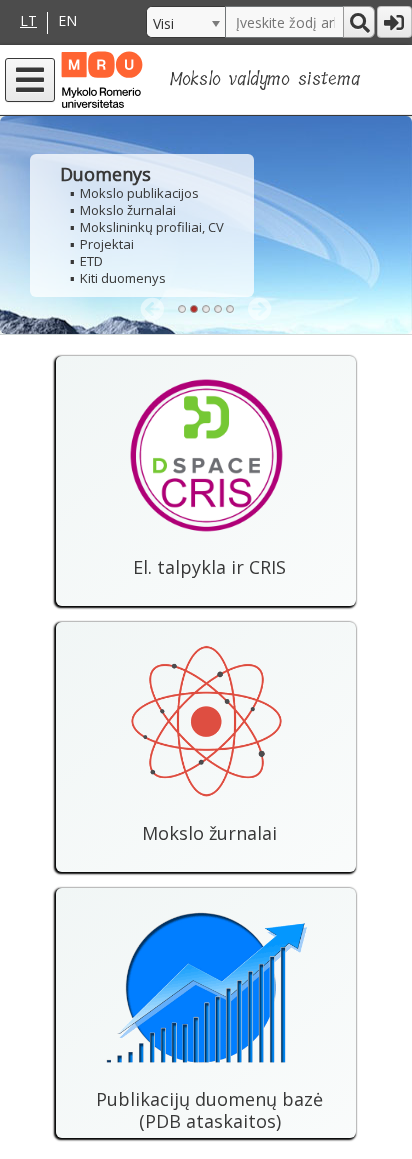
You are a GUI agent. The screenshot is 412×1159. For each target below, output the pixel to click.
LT (28, 21)
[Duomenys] (206, 225)
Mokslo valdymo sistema (265, 80)
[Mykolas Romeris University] (110, 80)
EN (67, 21)
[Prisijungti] (394, 22)
